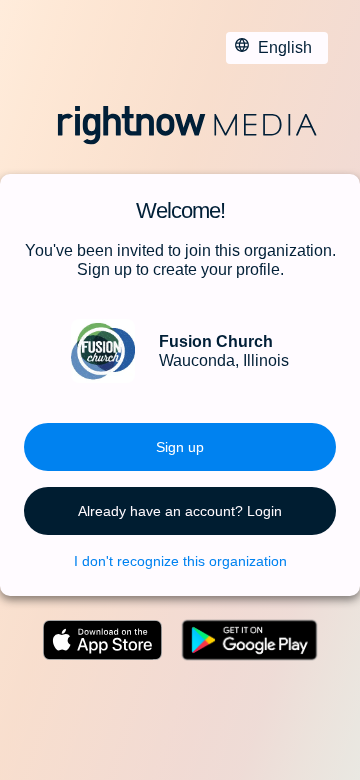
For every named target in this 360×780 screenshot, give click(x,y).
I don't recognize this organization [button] (180, 561)
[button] (180, 447)
